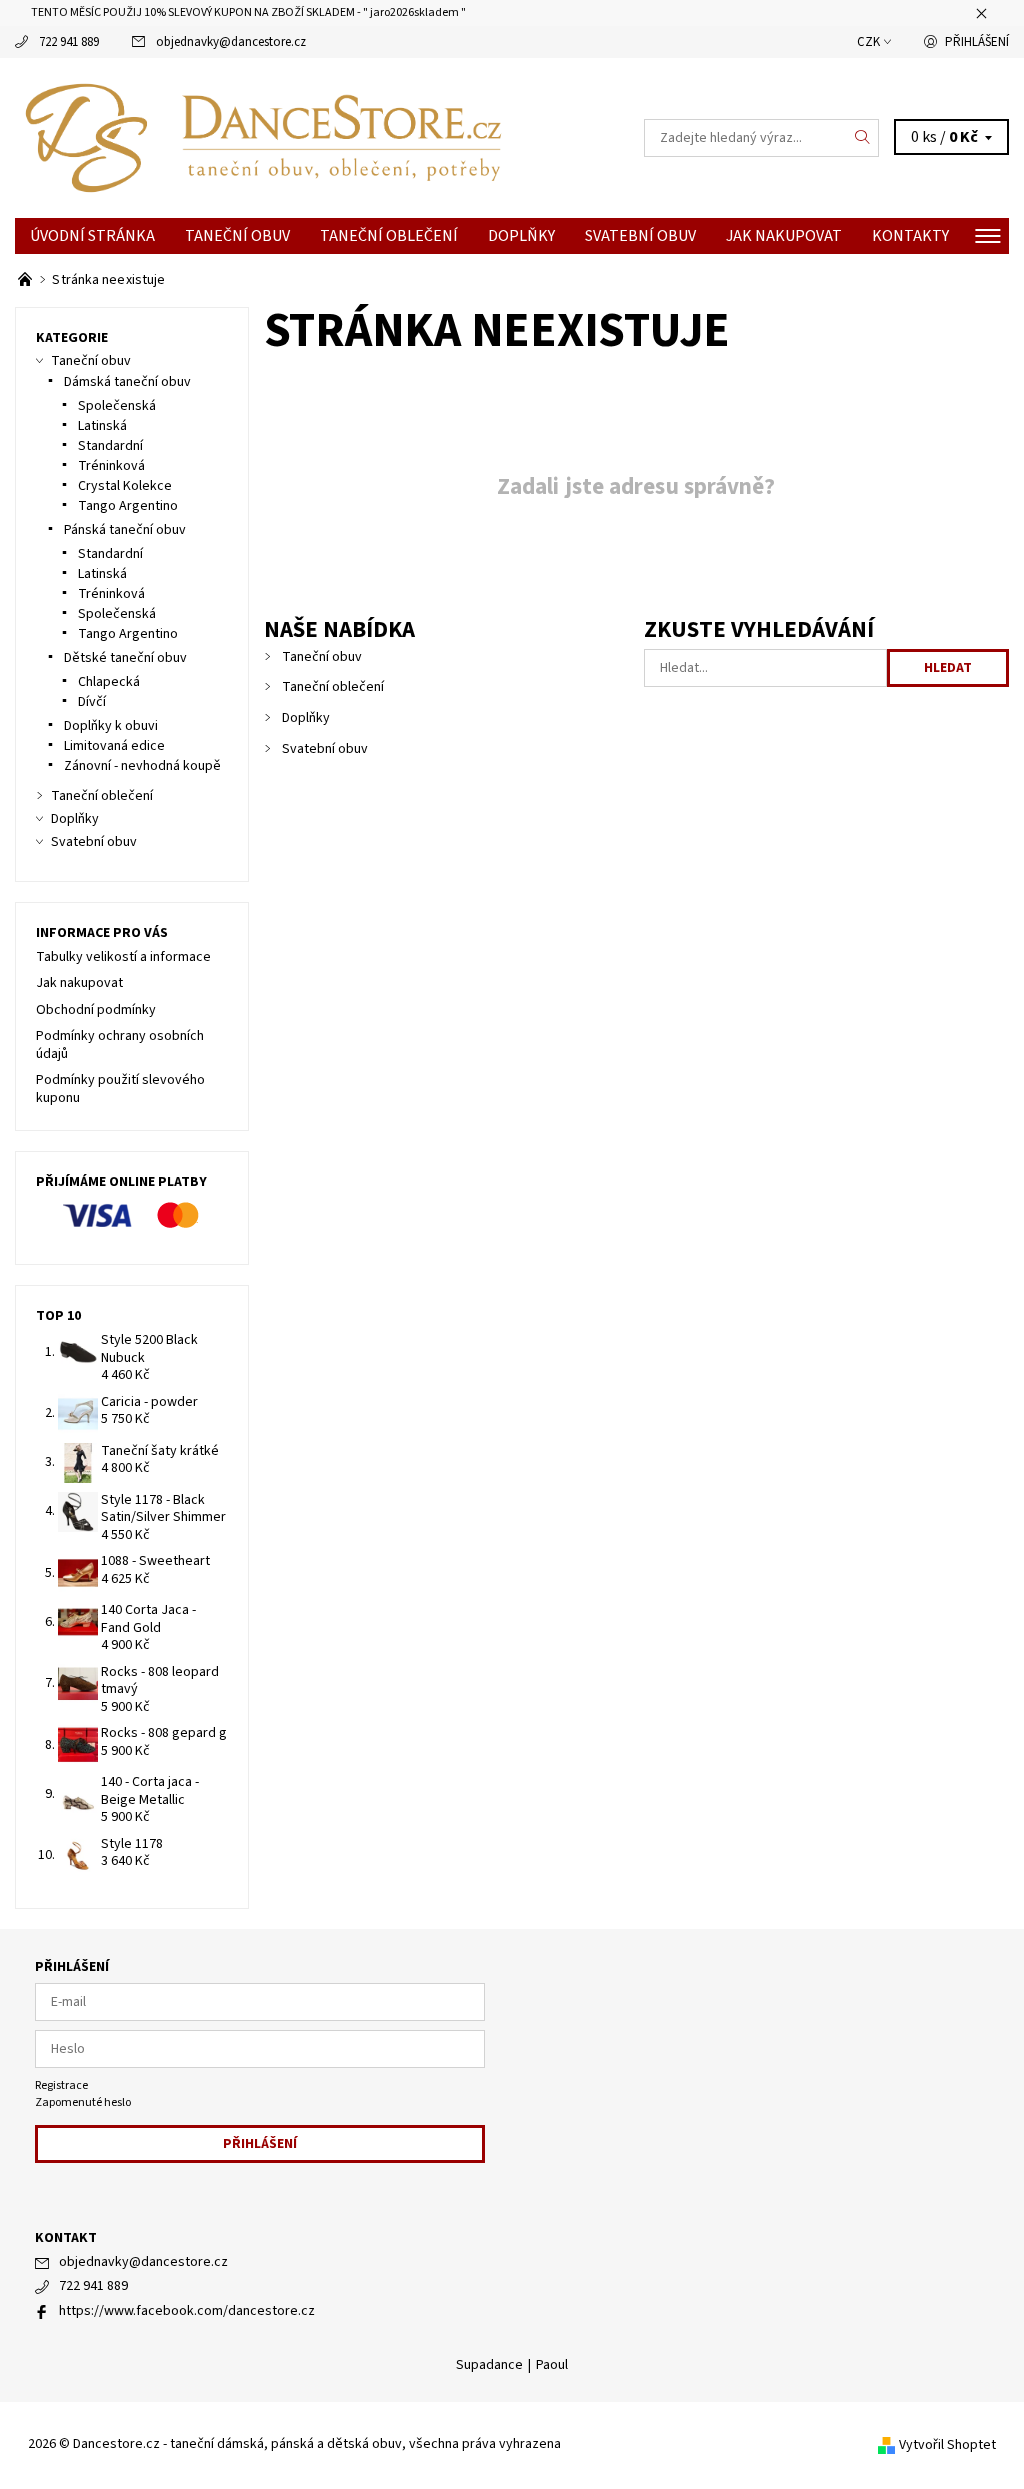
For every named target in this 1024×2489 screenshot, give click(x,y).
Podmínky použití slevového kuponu (120, 1089)
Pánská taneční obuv (125, 530)
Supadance (489, 2365)
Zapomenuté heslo (83, 2102)
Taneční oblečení (389, 236)
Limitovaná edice (114, 746)
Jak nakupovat (784, 236)
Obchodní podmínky (96, 1010)
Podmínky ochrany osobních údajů (120, 1045)
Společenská (117, 406)
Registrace (61, 2085)
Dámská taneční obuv (127, 382)
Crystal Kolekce (125, 486)
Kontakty (910, 236)
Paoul (552, 2365)
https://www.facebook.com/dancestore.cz (187, 2311)
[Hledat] (863, 138)
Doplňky (521, 236)
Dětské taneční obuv (125, 658)
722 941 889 (69, 42)
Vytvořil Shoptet (947, 2445)
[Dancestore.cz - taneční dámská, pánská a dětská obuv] (263, 138)
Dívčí (92, 702)
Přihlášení (977, 42)
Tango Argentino (128, 506)
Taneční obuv (237, 236)
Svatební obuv (640, 236)
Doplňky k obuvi (111, 726)
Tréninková (111, 466)
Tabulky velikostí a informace (123, 957)
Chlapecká (109, 682)
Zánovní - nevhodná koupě (142, 766)
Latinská (102, 426)
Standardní (110, 446)
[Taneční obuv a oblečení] (26, 280)
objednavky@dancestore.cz (231, 42)
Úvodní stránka (92, 236)
